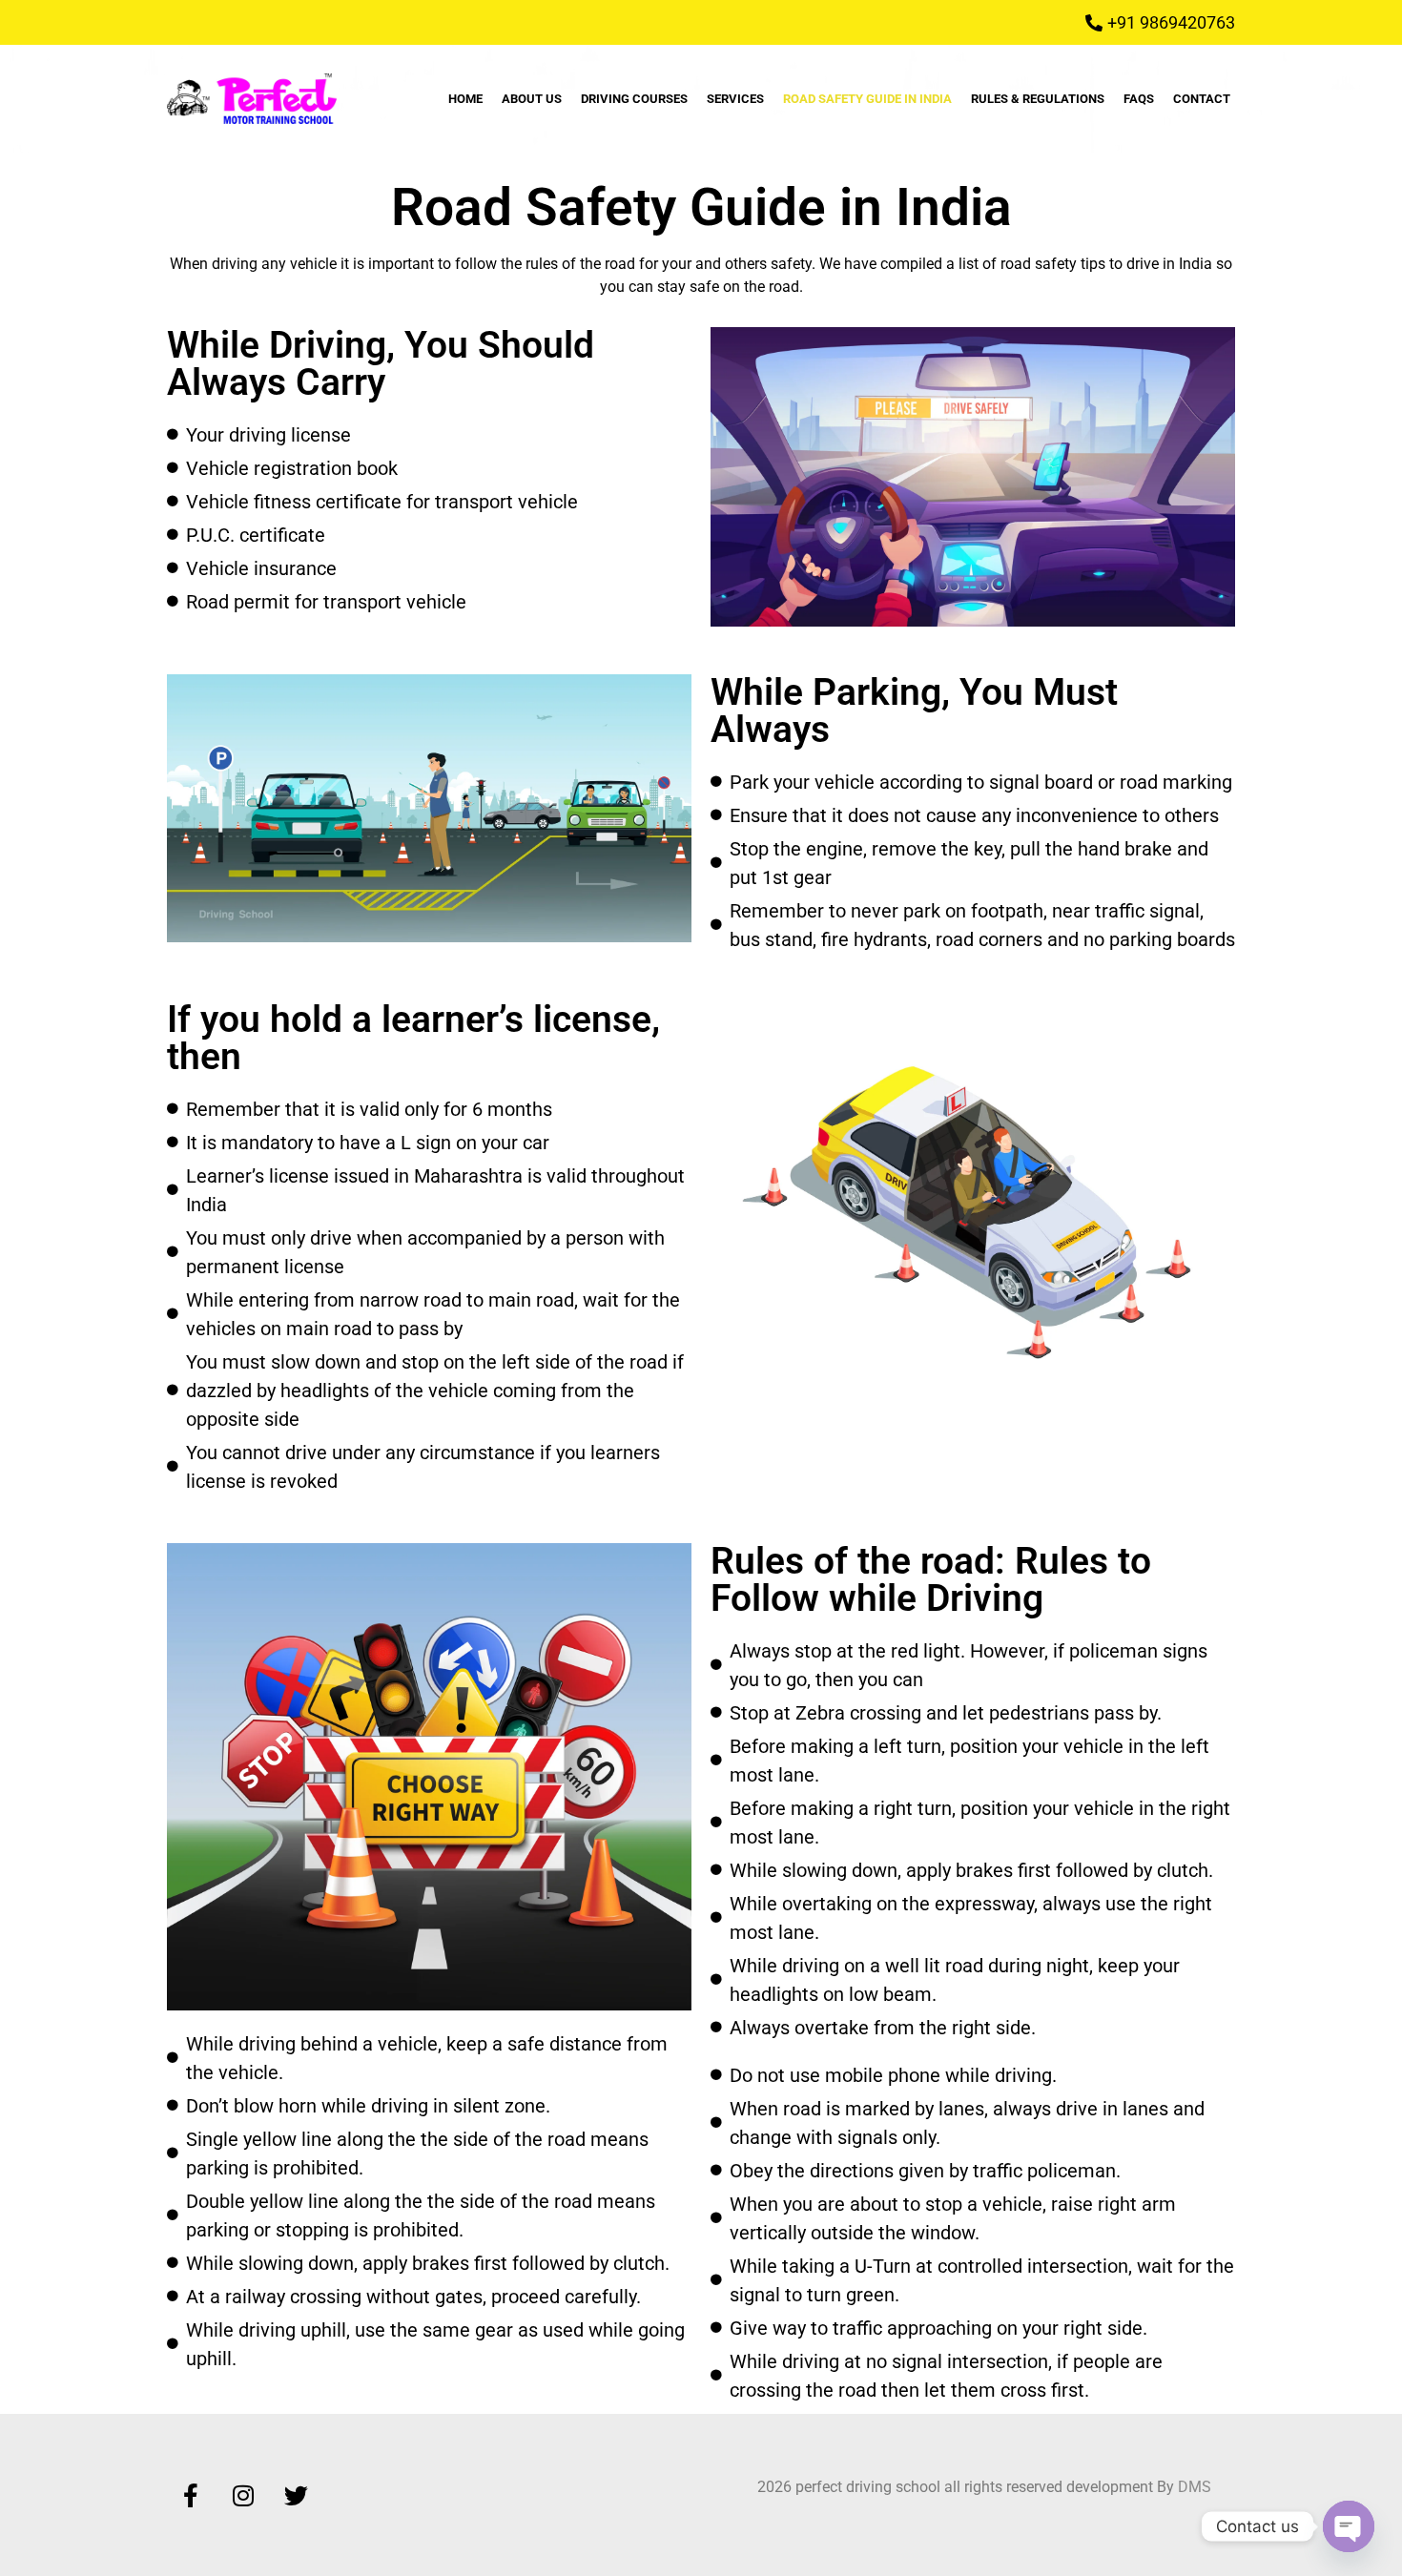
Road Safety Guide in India (867, 99)
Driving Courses (634, 99)
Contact (1202, 99)
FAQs (1139, 99)
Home (465, 99)
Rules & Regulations (1038, 99)
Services (735, 99)
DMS (1195, 2487)
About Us (532, 99)
